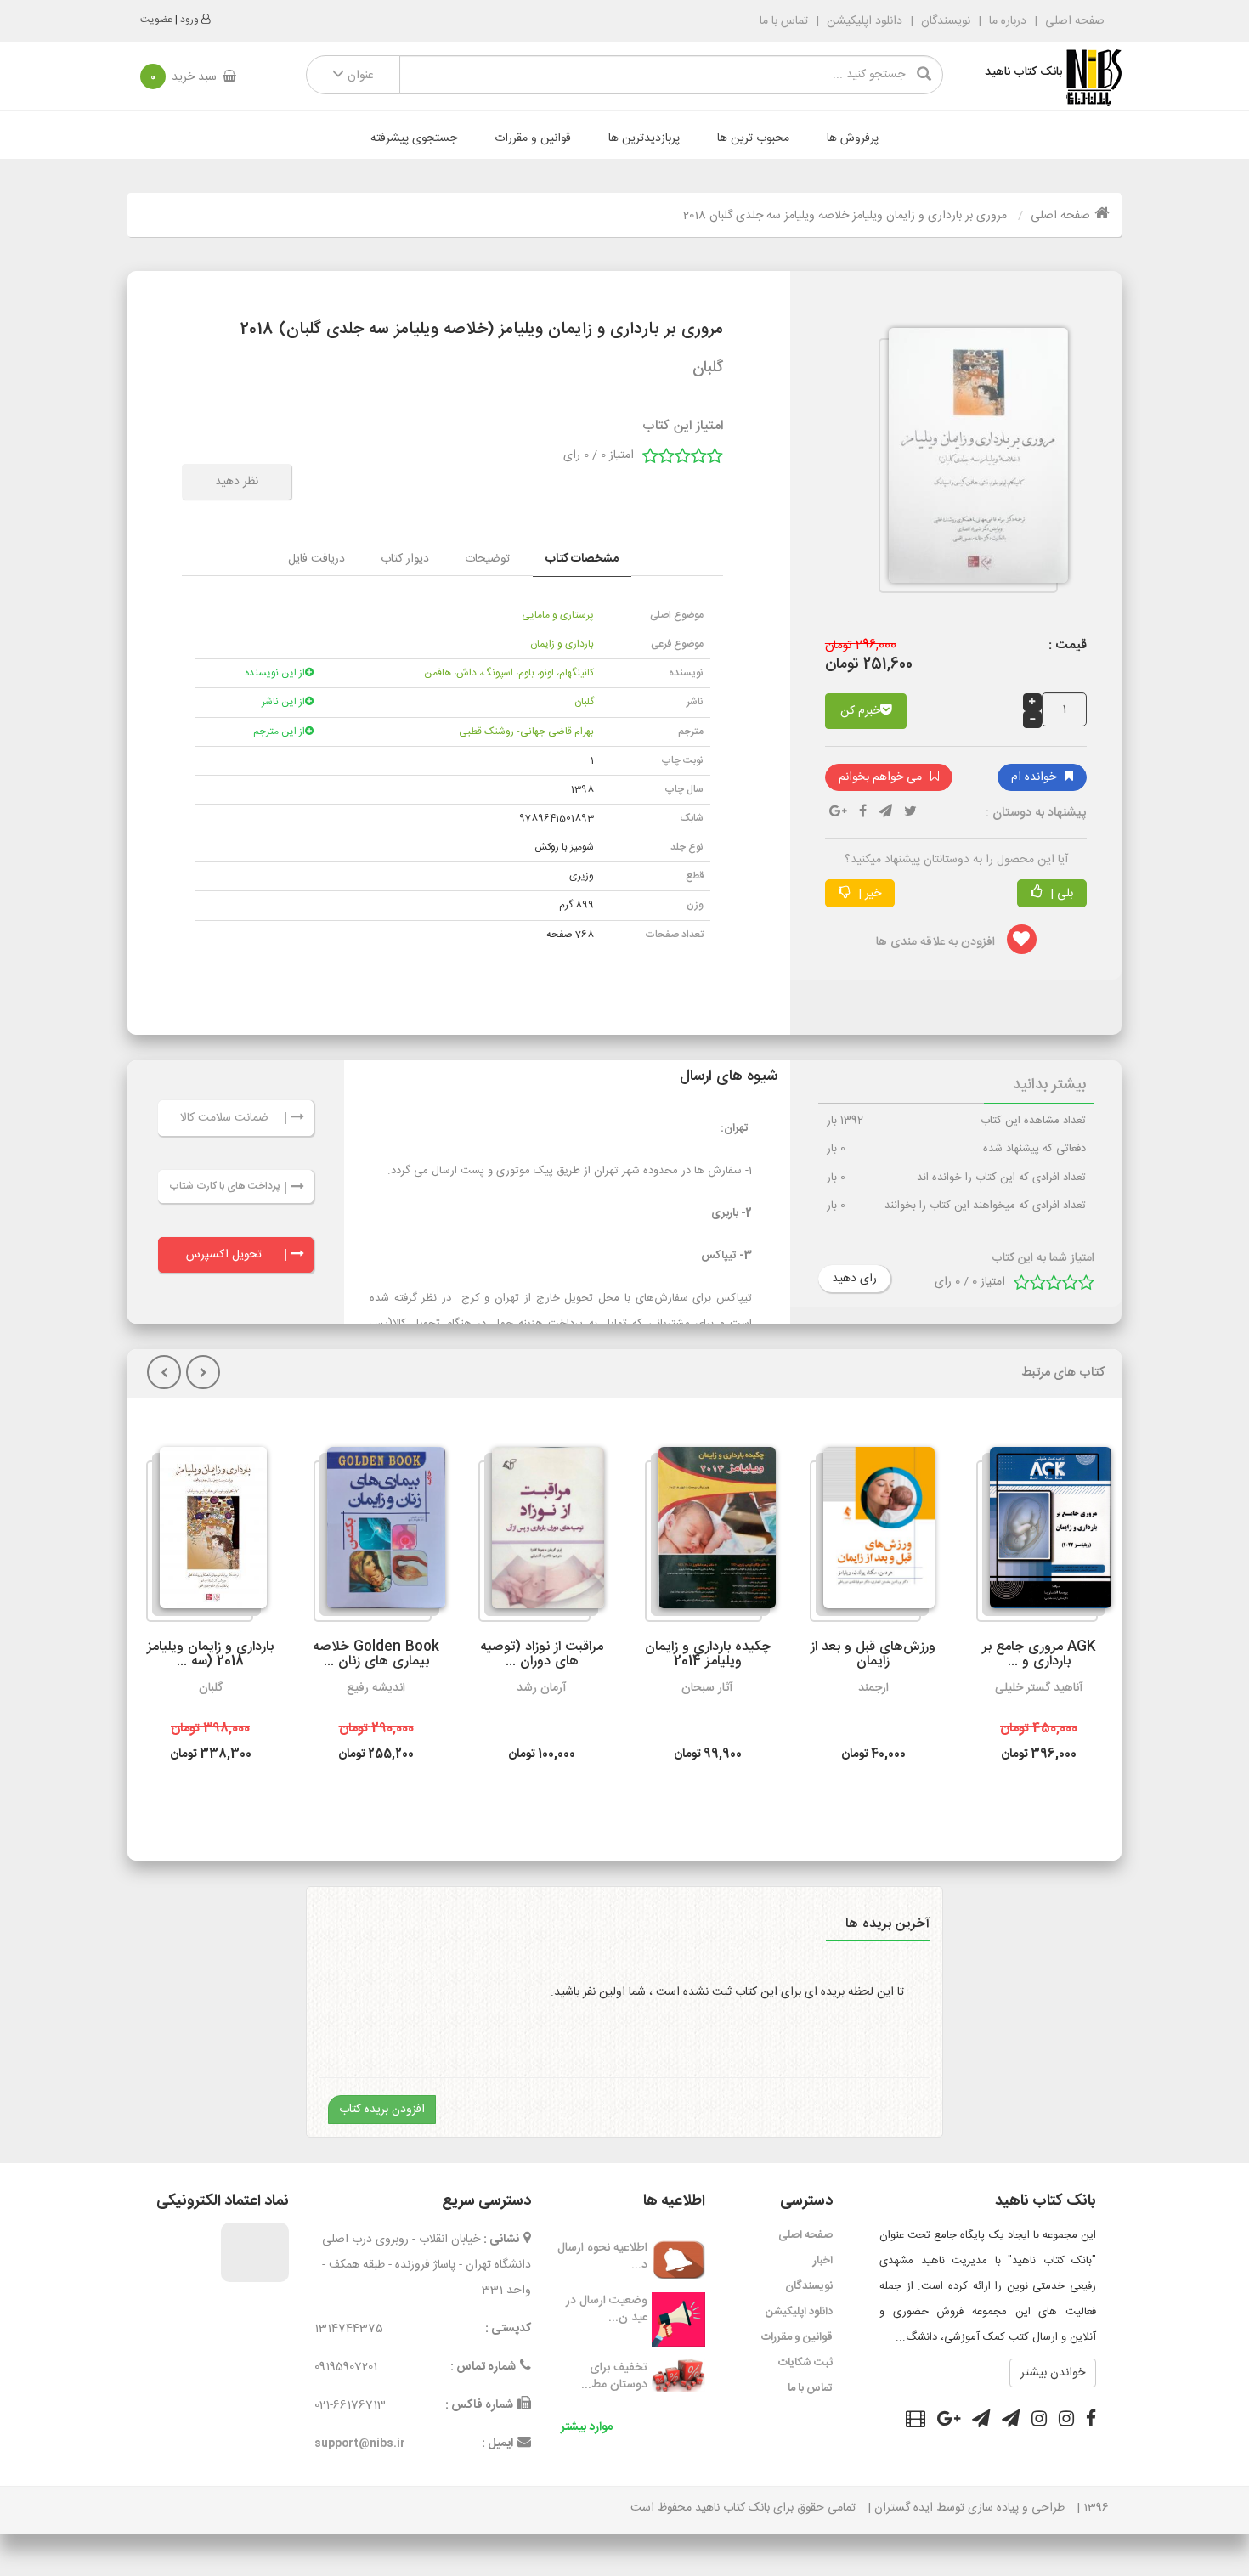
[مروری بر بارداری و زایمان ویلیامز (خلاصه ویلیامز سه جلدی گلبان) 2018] (972, 463)
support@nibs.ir (360, 2443)
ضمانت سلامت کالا (224, 1118)
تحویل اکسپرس (224, 1255)
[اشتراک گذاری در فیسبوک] (863, 813)
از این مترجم (279, 732)
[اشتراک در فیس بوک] (1091, 2421)
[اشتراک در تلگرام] (885, 813)
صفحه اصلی (1073, 21)
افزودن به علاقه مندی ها (937, 942)
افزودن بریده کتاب (382, 2110)
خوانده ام (1034, 777)
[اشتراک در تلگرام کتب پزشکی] (981, 2421)
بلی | (1060, 894)
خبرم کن (860, 711)
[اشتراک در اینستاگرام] (1066, 2421)
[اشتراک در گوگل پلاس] (949, 2421)
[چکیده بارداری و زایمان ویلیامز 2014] (710, 1534)
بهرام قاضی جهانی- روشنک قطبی (526, 732)
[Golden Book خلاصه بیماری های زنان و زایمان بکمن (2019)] (379, 1534)
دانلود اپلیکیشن (865, 21)
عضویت (156, 20)
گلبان (584, 702)
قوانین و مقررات (533, 138)
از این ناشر (283, 702)
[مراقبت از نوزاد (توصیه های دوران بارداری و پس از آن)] (541, 1534)
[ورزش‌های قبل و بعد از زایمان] (872, 1534)
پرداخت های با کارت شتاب (224, 1186)
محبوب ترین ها (753, 138)
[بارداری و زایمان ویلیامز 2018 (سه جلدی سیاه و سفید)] (206, 1534)
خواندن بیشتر (1053, 2373)
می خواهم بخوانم (880, 777)
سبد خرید (184, 77)
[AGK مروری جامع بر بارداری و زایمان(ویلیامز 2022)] (1044, 1534)
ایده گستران (904, 2508)
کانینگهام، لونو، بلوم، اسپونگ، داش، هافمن (509, 673)
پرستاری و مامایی (558, 615)
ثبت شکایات (805, 2363)
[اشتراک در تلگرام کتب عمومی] (1011, 2421)
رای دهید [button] (854, 1279)
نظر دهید (237, 482)
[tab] (582, 559)
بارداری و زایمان (562, 644)
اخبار (823, 2261)
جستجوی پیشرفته (414, 138)
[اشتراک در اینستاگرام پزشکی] (1039, 2421)
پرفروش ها (853, 138)
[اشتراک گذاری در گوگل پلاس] (838, 813)
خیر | (868, 894)
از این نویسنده (275, 673)
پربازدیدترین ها (644, 138)
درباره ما (1008, 21)
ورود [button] (189, 20)
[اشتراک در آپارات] (916, 2421)
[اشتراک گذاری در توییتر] (910, 813)
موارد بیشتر (587, 2427)
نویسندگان (946, 21)
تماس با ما (784, 21)
